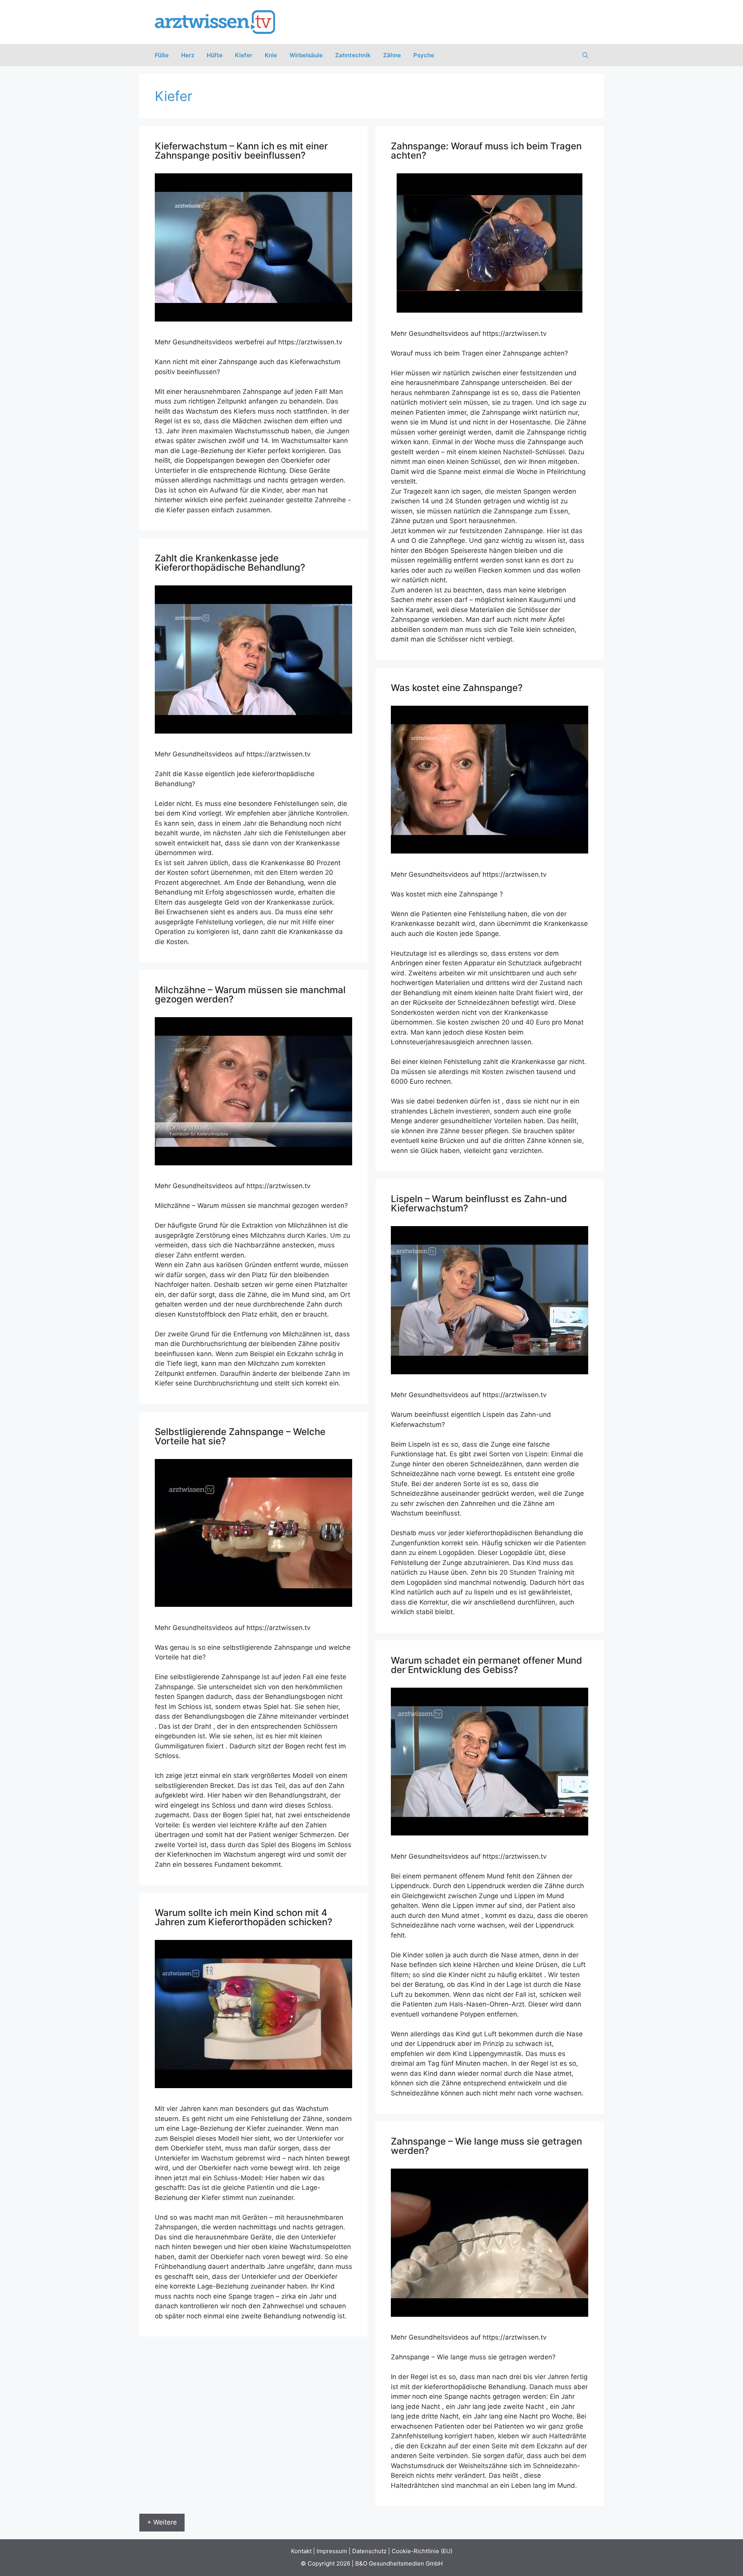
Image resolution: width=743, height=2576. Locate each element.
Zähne (392, 55)
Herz (188, 55)
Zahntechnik (353, 55)
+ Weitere (162, 2522)
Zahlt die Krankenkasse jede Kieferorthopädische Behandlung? (230, 563)
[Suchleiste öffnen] (585, 55)
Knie (271, 55)
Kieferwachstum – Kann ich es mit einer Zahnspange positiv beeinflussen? (241, 151)
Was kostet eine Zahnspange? (457, 688)
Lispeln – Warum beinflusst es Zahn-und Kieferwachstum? (479, 1203)
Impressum (332, 2551)
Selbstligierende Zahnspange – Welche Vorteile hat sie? (240, 1436)
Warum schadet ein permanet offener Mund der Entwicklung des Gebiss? (486, 1665)
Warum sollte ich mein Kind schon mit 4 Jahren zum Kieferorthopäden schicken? (244, 1917)
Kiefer (244, 55)
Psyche (424, 55)
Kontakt (301, 2551)
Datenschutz (369, 2551)
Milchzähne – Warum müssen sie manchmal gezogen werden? (250, 995)
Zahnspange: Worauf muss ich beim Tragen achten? (486, 151)
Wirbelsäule (306, 55)
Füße (162, 55)
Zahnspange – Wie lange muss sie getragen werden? (486, 2146)
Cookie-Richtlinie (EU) (422, 2551)
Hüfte (215, 55)
